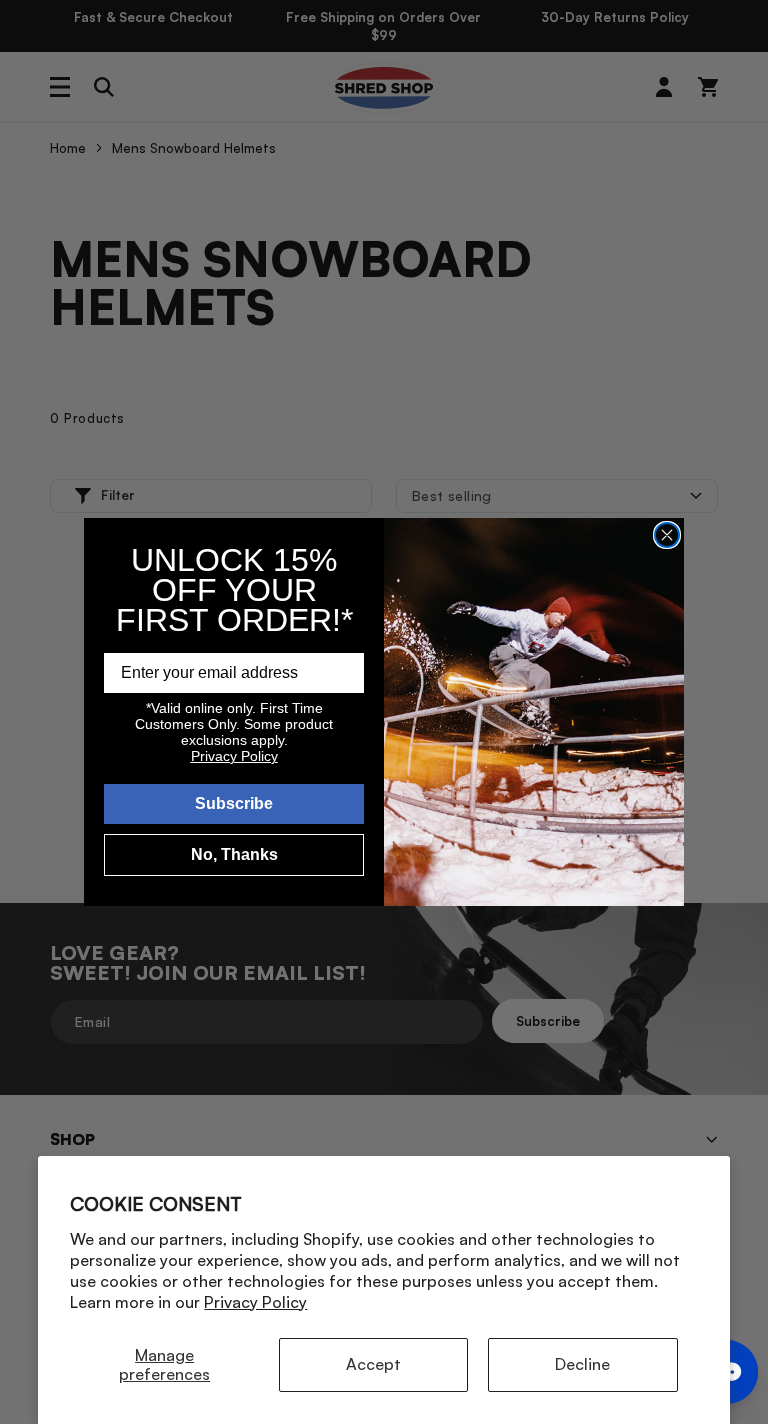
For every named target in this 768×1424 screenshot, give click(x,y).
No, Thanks (234, 854)
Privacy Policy (255, 1302)
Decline (582, 1364)
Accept (373, 1364)
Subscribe (234, 803)
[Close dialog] (667, 535)
